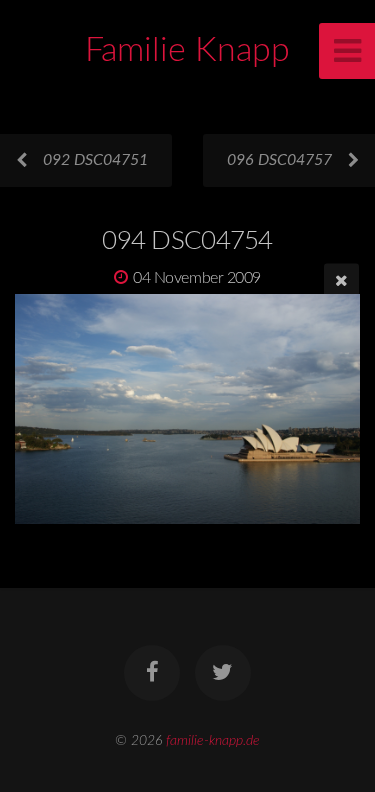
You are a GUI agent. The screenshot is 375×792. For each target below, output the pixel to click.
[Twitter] (223, 673)
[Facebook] (152, 673)
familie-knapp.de (213, 740)
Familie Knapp (187, 51)
